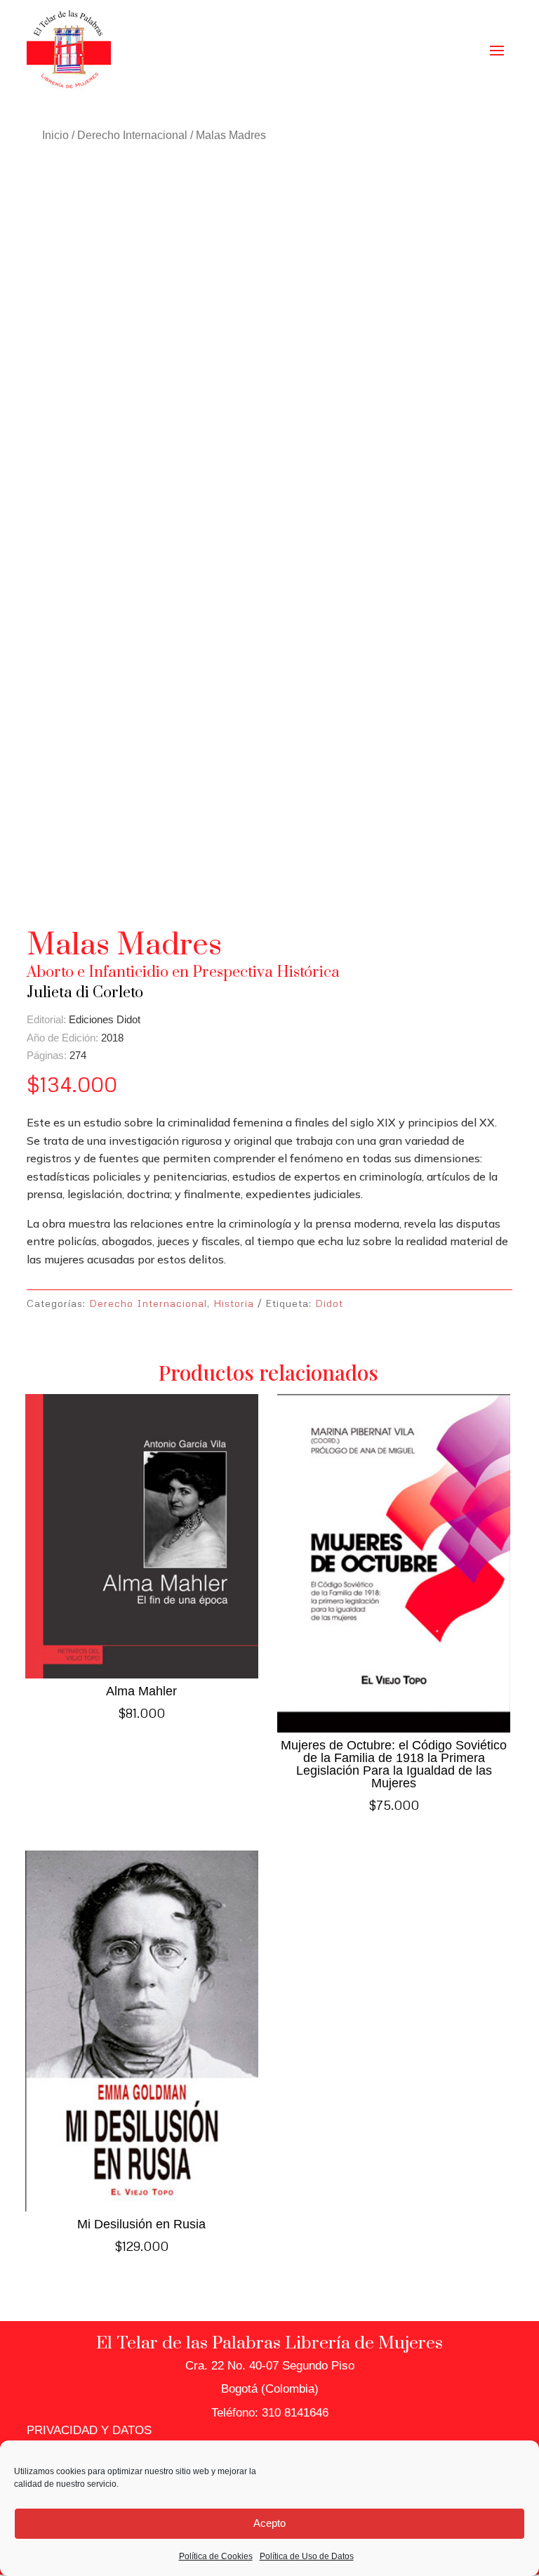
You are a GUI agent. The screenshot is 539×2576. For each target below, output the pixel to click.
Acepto (269, 2523)
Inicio (55, 135)
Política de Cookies (216, 2556)
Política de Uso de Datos (307, 2556)
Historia (234, 1303)
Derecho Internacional (132, 135)
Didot (329, 1303)
